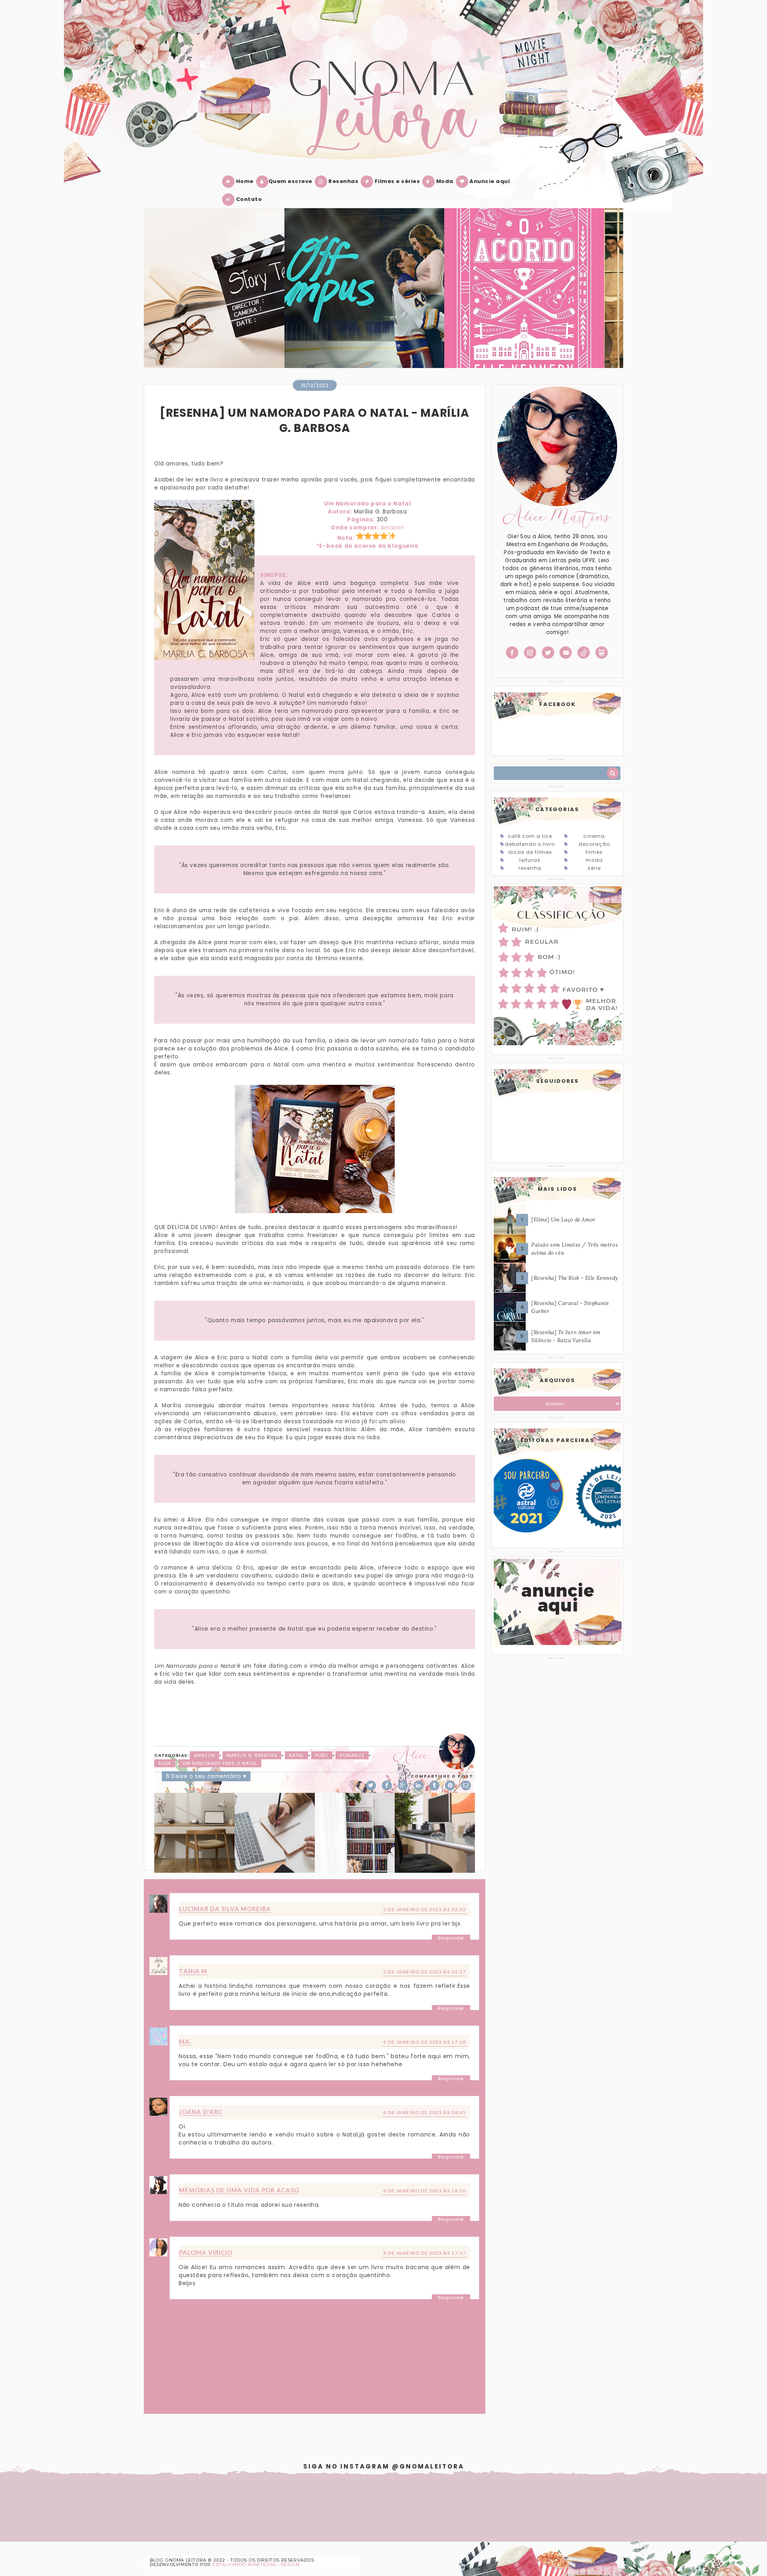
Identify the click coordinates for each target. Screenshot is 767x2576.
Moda (444, 181)
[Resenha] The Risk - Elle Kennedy (575, 1278)
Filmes (594, 852)
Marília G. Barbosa (252, 1755)
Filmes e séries (396, 181)
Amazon (392, 528)
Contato (248, 199)
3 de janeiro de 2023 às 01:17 (424, 1972)
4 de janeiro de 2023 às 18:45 (424, 2112)
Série (594, 868)
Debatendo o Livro (530, 844)
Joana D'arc (201, 2112)
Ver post (276, 298)
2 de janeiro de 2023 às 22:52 (424, 1909)
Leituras (530, 860)
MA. (185, 2041)
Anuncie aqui (489, 181)
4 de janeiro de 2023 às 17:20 (424, 2042)
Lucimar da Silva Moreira (225, 1909)
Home (244, 181)
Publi (322, 1755)
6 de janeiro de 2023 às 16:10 (424, 2191)
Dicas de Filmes (530, 852)
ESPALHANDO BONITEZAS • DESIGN (256, 2564)
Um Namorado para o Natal (220, 1763)
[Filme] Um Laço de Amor (563, 1220)
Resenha (530, 868)
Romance (352, 1755)
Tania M (193, 1971)
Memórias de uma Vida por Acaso (239, 2190)
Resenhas (343, 181)
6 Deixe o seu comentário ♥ (206, 1776)
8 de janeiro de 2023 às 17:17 (424, 2253)
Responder (451, 1938)
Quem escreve (290, 181)
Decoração (594, 844)
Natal (296, 1755)
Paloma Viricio (206, 2252)
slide (165, 1763)
